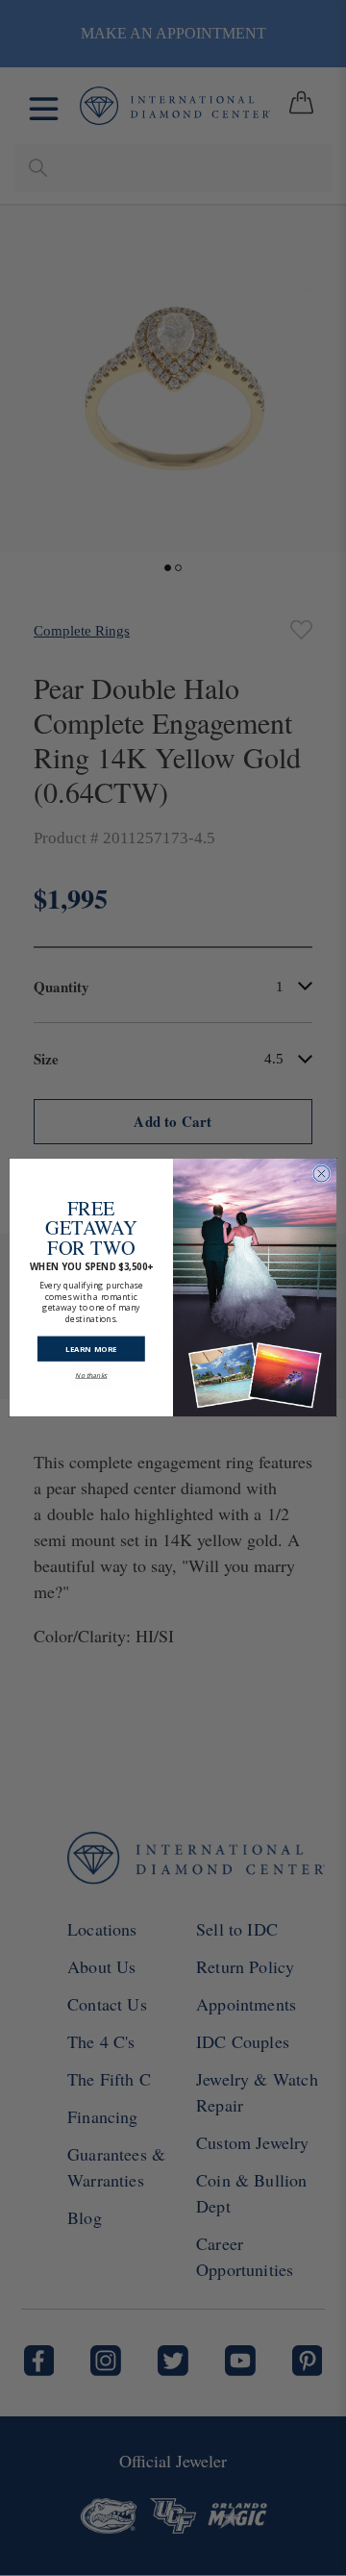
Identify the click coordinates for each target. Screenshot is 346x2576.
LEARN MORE (91, 1340)
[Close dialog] (321, 1175)
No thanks (91, 1366)
